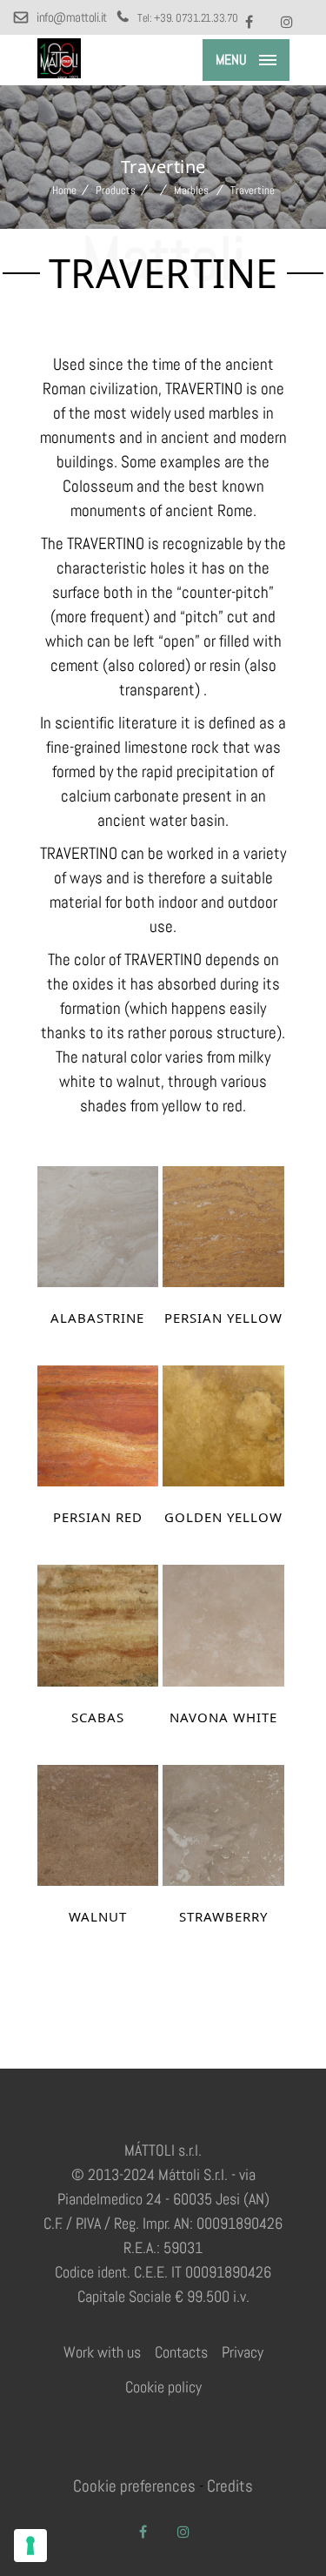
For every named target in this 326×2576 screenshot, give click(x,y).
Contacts (181, 2352)
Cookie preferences (134, 2486)
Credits (230, 2486)
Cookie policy (163, 2387)
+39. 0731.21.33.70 (196, 18)
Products (116, 190)
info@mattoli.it (72, 17)
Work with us (102, 2352)
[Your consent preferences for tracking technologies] (30, 2546)
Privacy (243, 2352)
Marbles (191, 190)
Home (64, 190)
